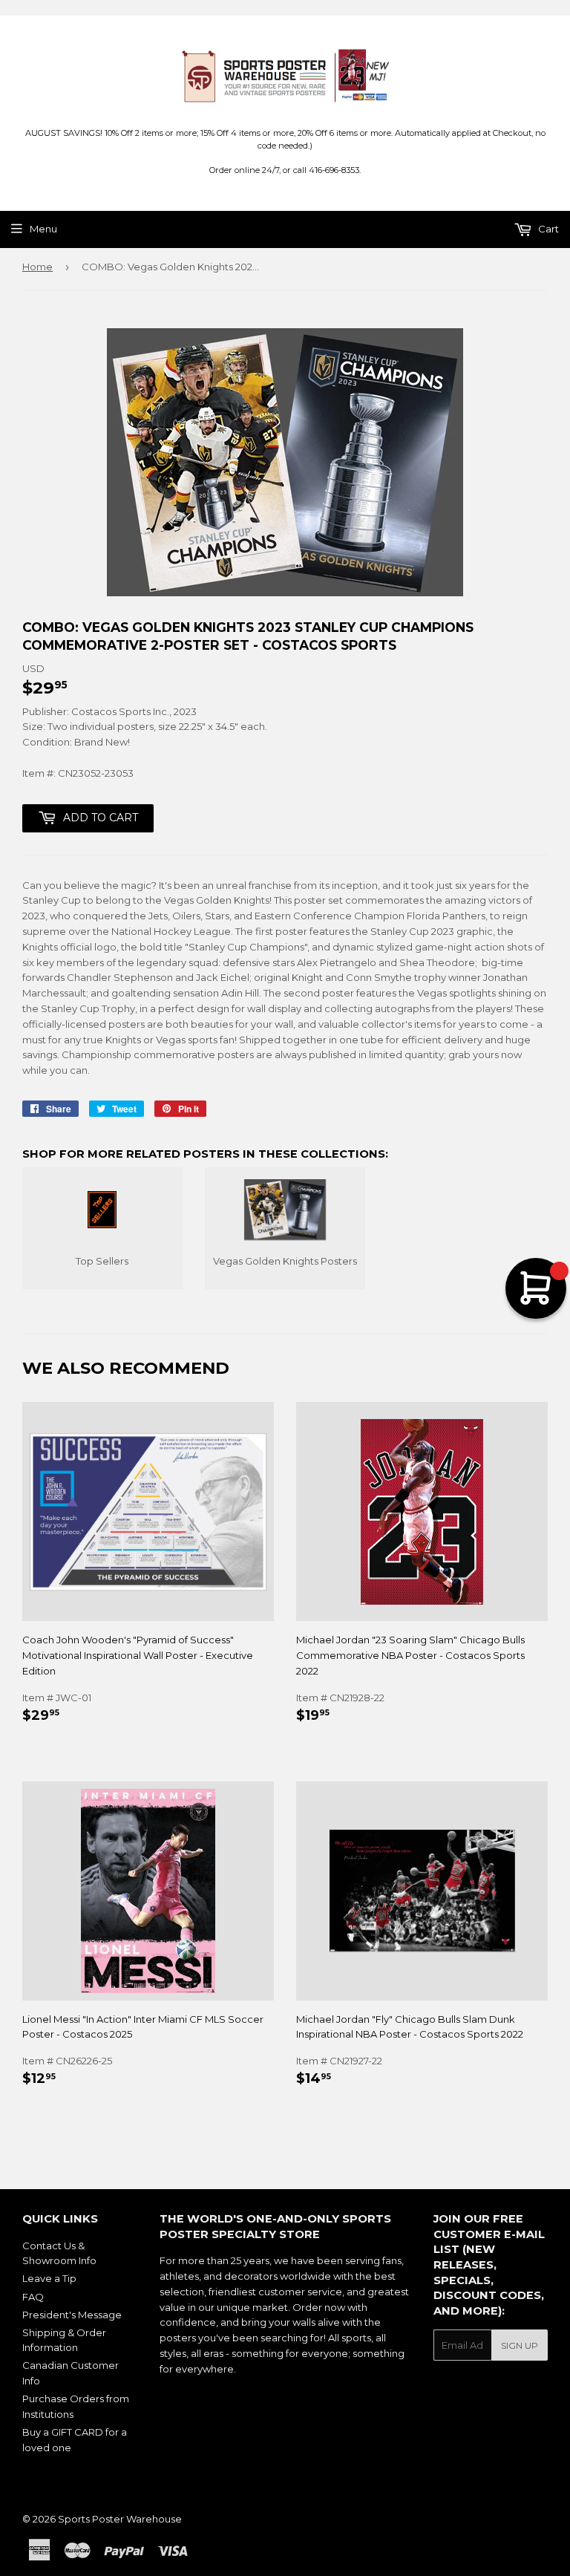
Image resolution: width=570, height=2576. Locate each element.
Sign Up (520, 2345)
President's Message (72, 2315)
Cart (547, 229)
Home (37, 267)
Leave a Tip (49, 2278)
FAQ (33, 2297)
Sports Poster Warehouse (120, 2519)
